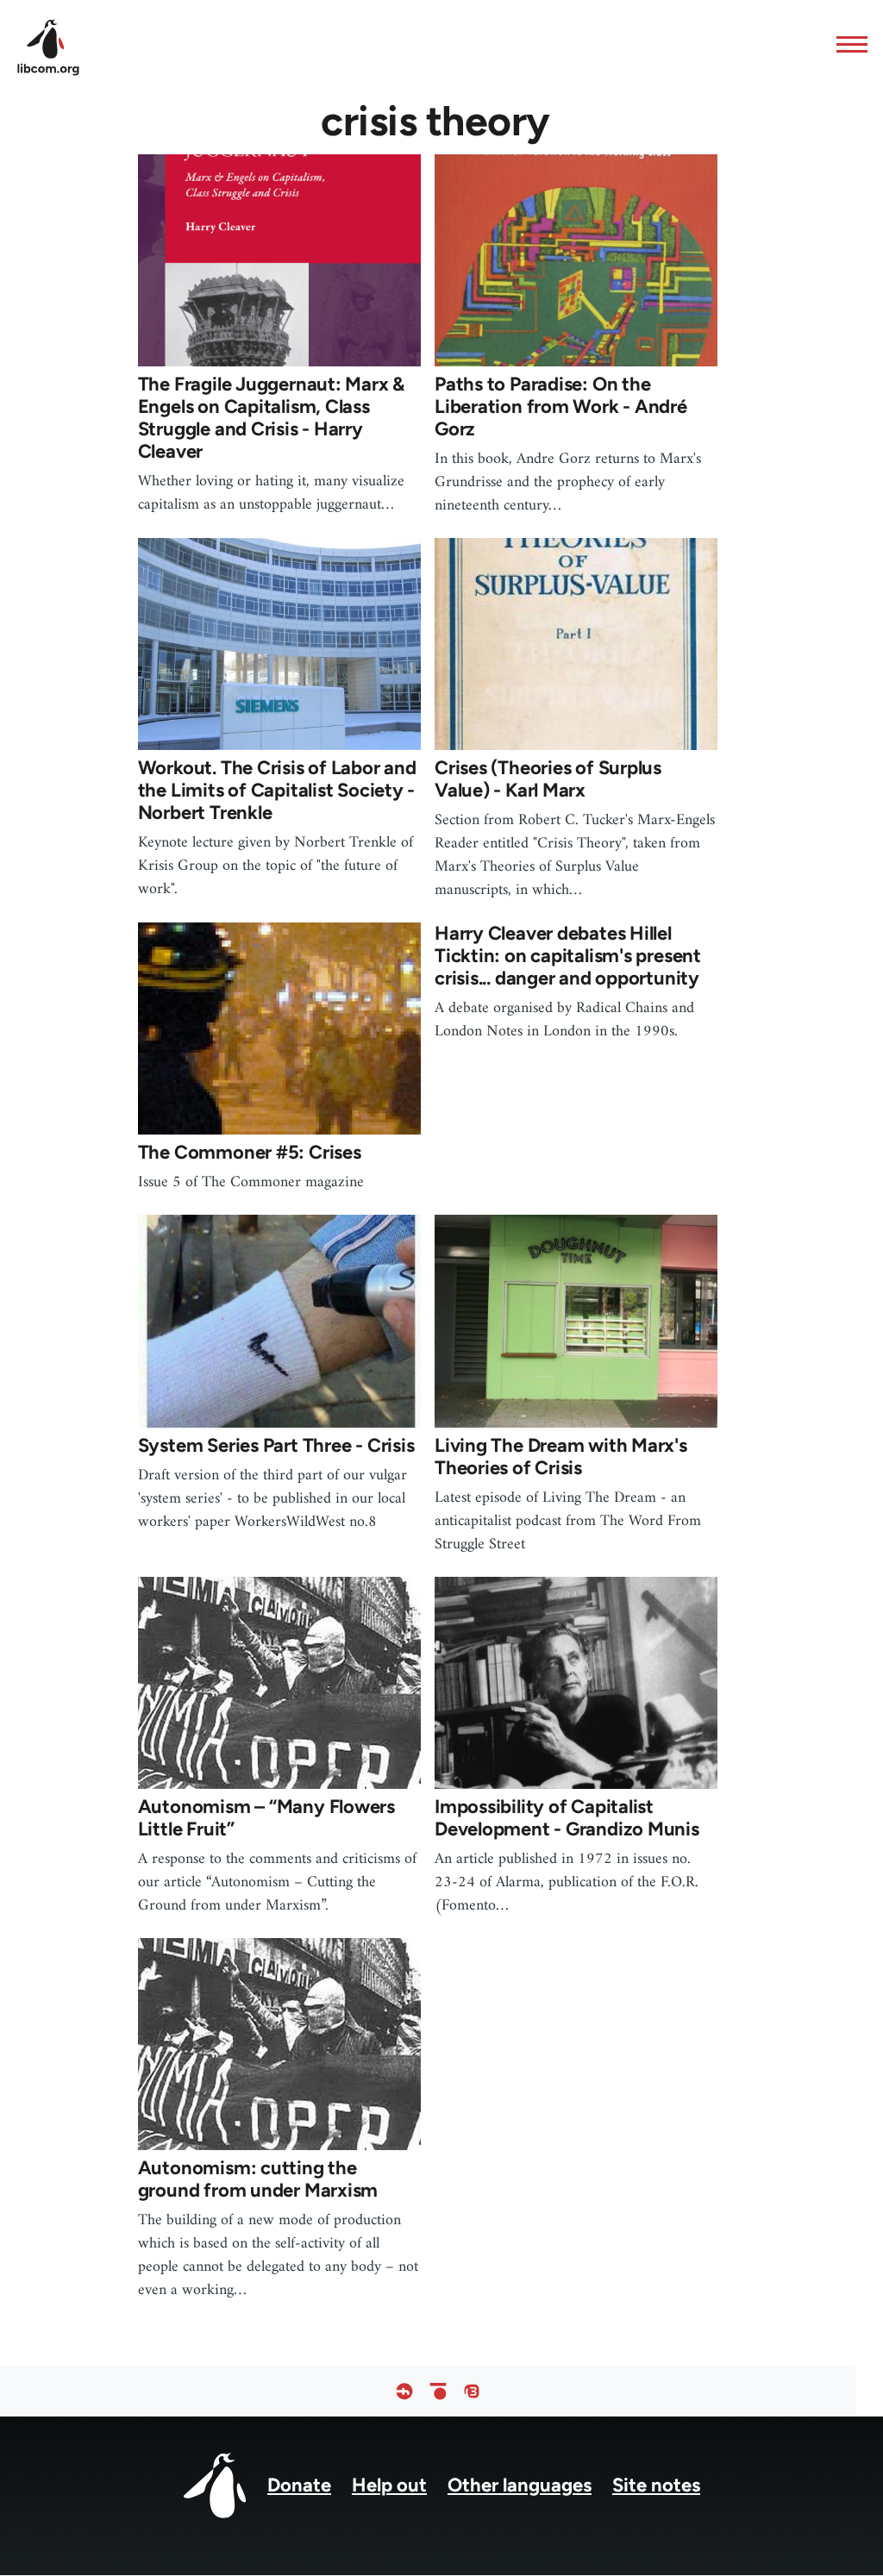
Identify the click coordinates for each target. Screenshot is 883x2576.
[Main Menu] (847, 44)
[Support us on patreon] (438, 2391)
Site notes (656, 2485)
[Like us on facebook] (404, 2391)
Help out (389, 2485)
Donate (299, 2485)
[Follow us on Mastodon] (472, 2391)
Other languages (520, 2485)
